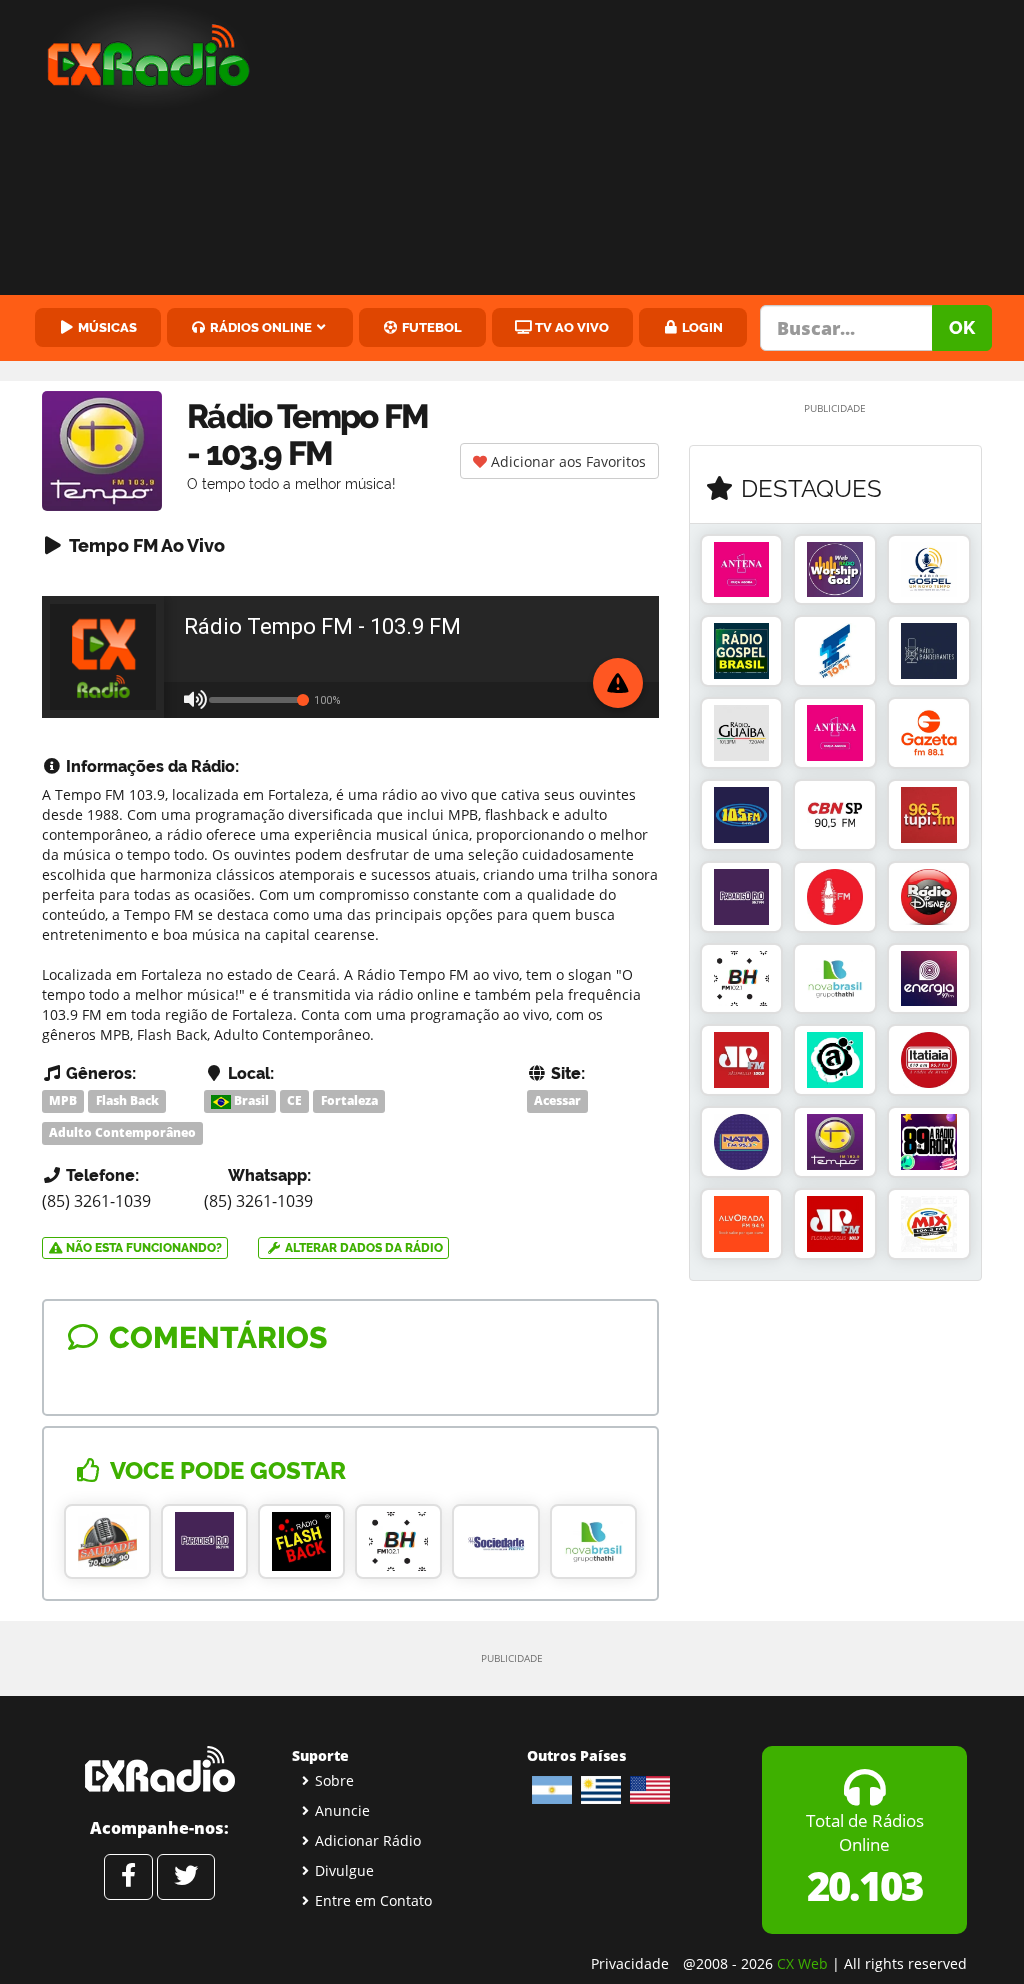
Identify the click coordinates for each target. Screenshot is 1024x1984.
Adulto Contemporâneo (122, 1132)
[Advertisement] (654, 150)
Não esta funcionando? (142, 1248)
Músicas (106, 327)
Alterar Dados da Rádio (362, 1248)
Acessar (557, 1100)
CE (294, 1100)
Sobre (334, 1780)
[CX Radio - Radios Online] (159, 1769)
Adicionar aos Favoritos (566, 461)
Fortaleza (349, 1100)
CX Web (802, 1963)
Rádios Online (259, 327)
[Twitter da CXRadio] (186, 1877)
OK (962, 327)
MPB (63, 1100)
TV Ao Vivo (570, 327)
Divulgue (344, 1870)
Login (701, 327)
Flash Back (127, 1100)
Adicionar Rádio (368, 1840)
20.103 (864, 1885)
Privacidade (630, 1963)
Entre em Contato (373, 1900)
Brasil (250, 1100)
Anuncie (342, 1810)
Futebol (430, 327)
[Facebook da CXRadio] (128, 1877)
